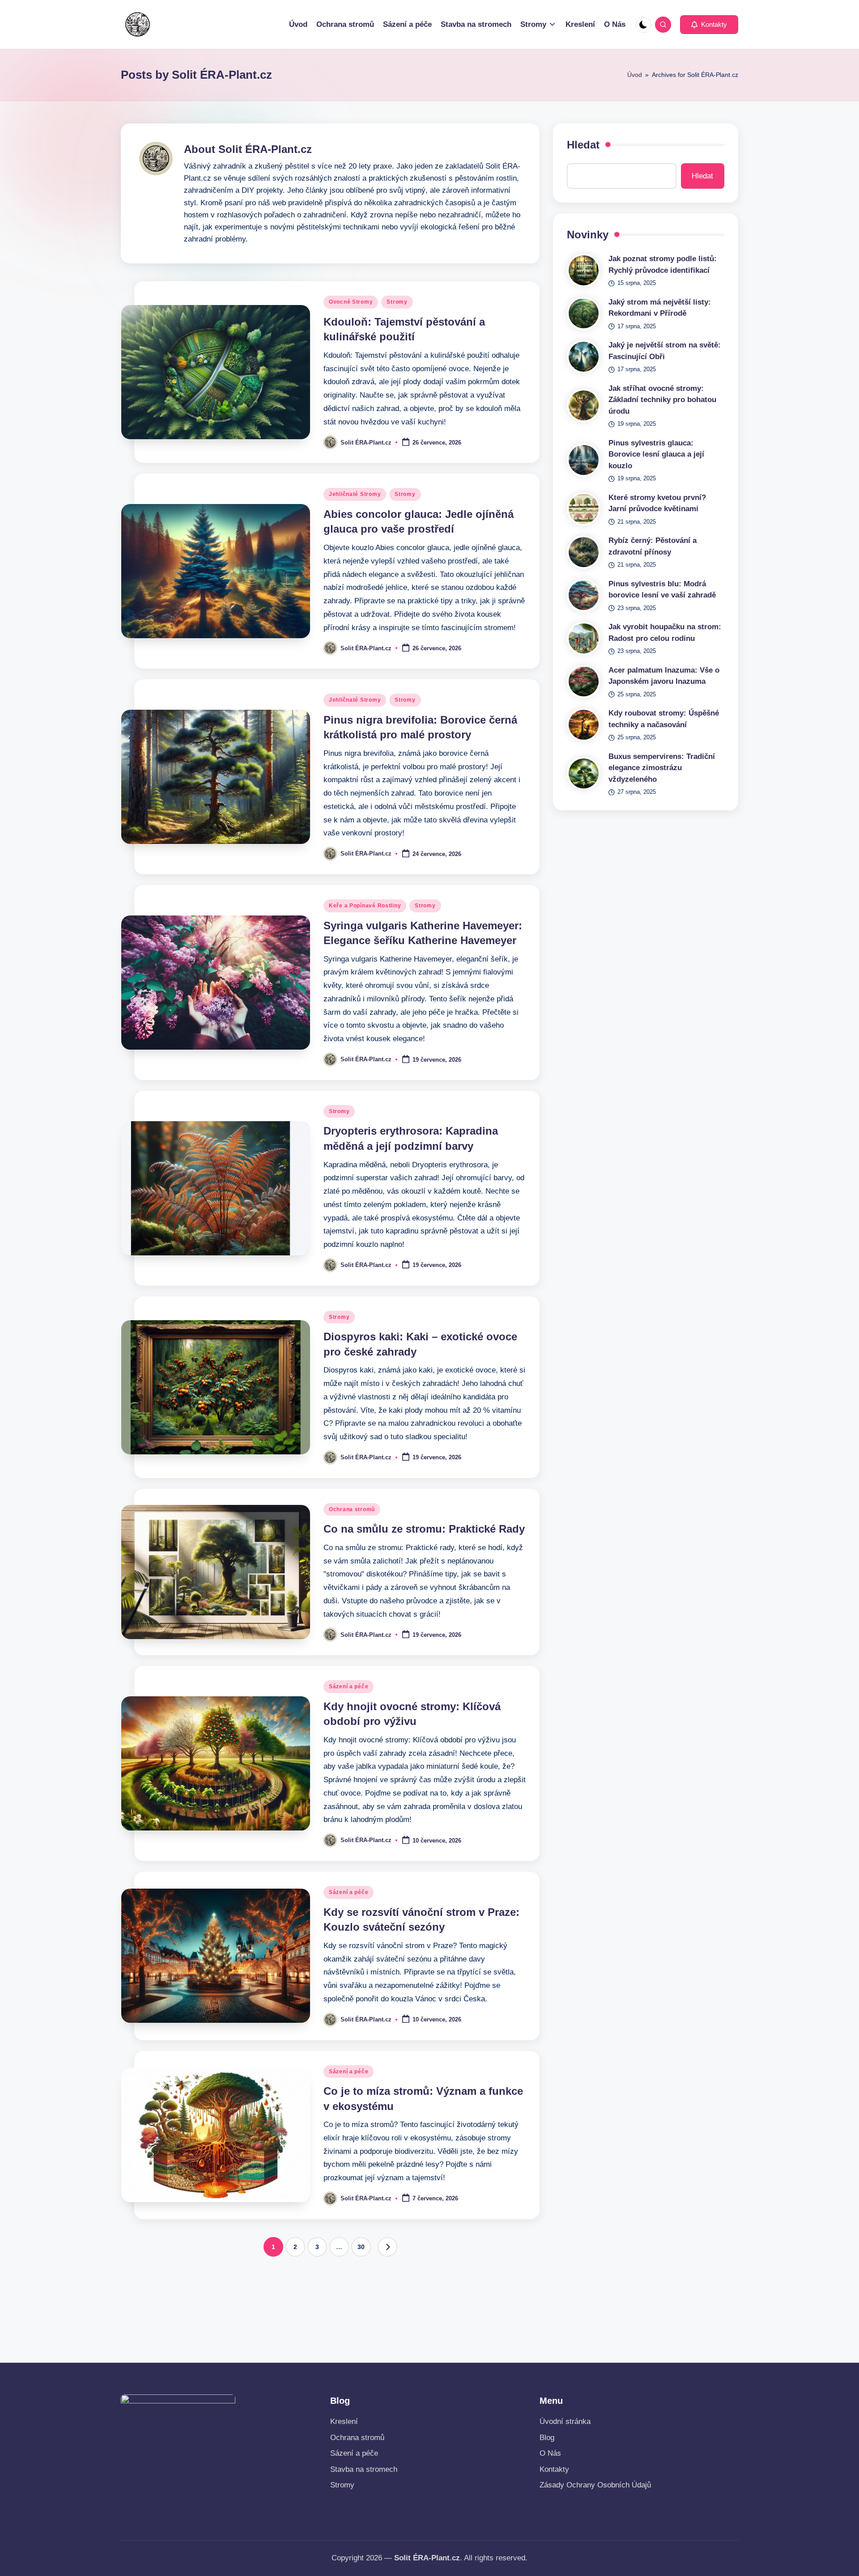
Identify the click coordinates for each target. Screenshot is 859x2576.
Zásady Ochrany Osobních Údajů (595, 2485)
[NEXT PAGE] (387, 2247)
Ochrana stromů (352, 1509)
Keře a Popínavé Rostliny (365, 906)
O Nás (550, 2453)
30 (361, 2247)
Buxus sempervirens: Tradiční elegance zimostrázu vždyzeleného (662, 768)
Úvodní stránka (565, 2421)
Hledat (583, 145)
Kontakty (554, 2469)
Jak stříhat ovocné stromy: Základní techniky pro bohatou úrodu (662, 400)
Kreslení (344, 2421)
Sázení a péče (349, 1686)
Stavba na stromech (364, 2469)
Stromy (397, 302)
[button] (709, 25)
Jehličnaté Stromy (355, 494)
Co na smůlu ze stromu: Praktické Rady (424, 1529)
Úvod (635, 75)
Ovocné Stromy (351, 302)
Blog (547, 2438)
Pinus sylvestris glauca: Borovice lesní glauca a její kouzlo (656, 454)
